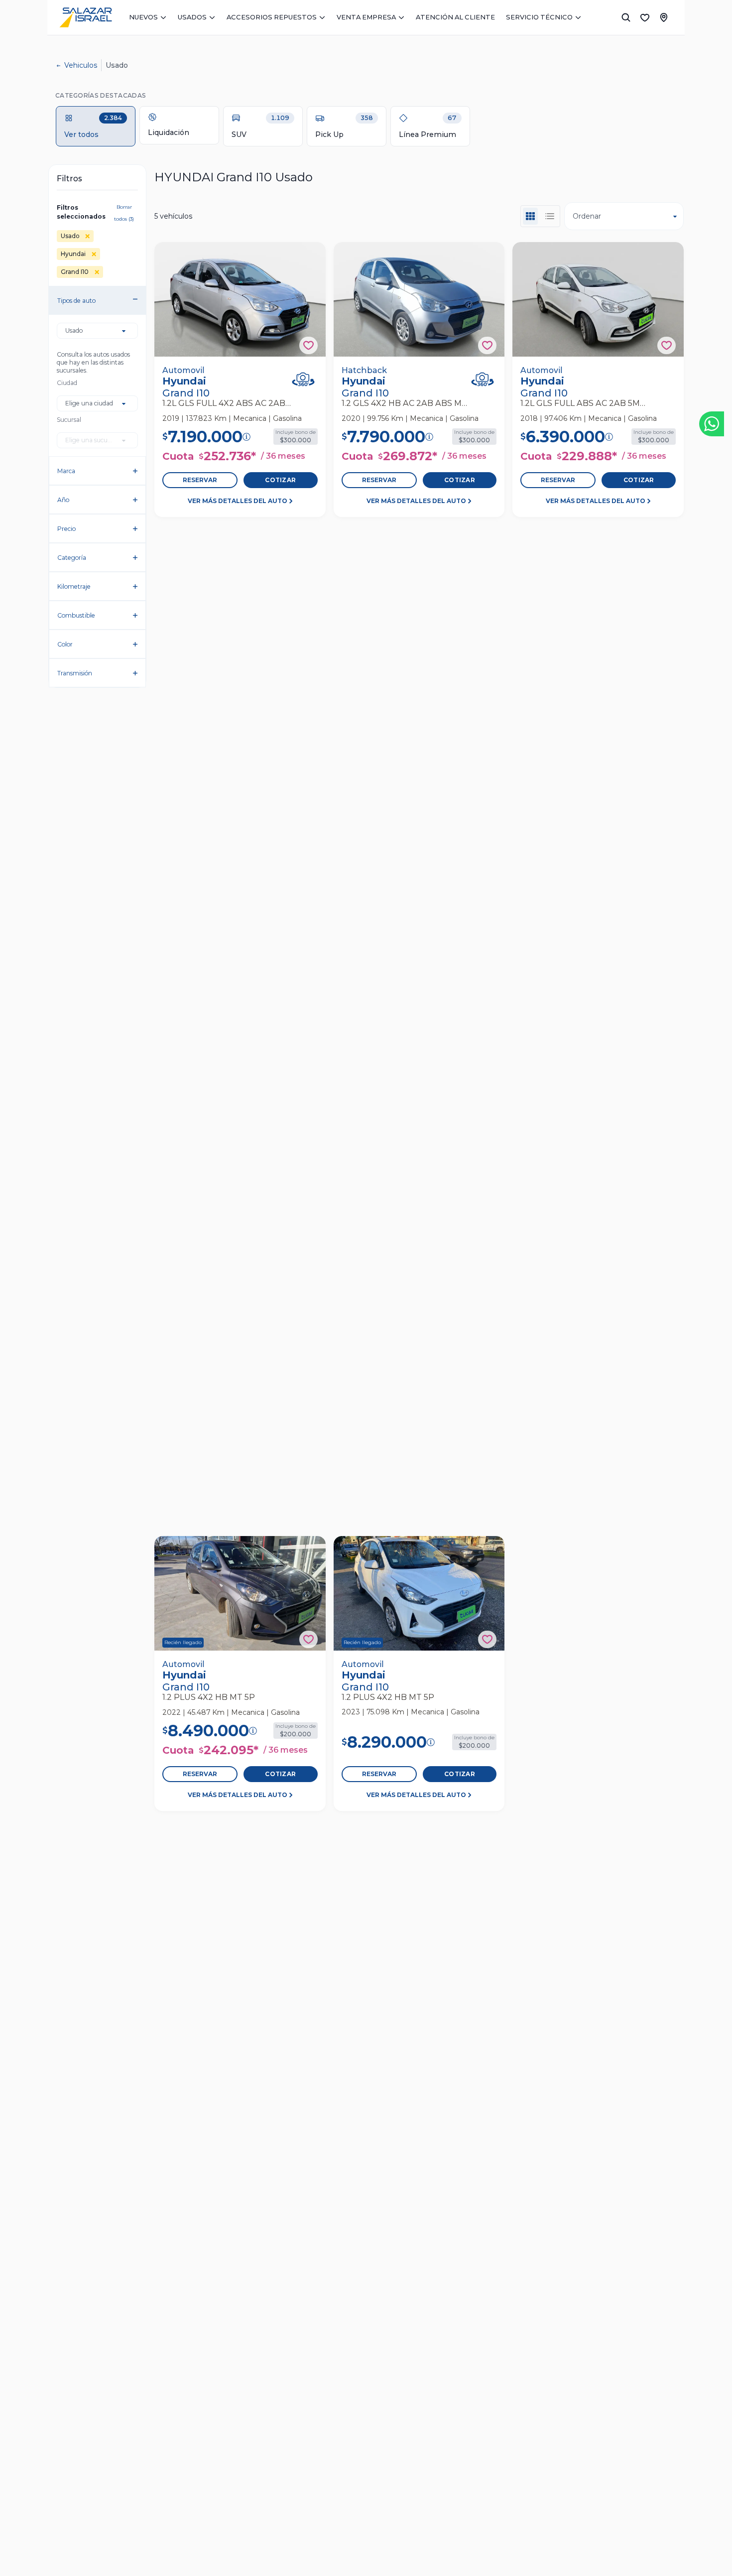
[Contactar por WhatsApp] (712, 424)
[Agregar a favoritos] (308, 345)
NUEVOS (143, 17)
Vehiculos (81, 65)
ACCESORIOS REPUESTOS (272, 17)
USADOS (192, 17)
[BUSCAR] (626, 17)
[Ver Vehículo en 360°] (303, 379)
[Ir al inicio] (86, 17)
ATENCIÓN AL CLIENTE (455, 17)
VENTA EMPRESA (366, 17)
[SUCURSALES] (664, 17)
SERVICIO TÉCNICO (539, 17)
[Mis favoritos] (645, 17)
